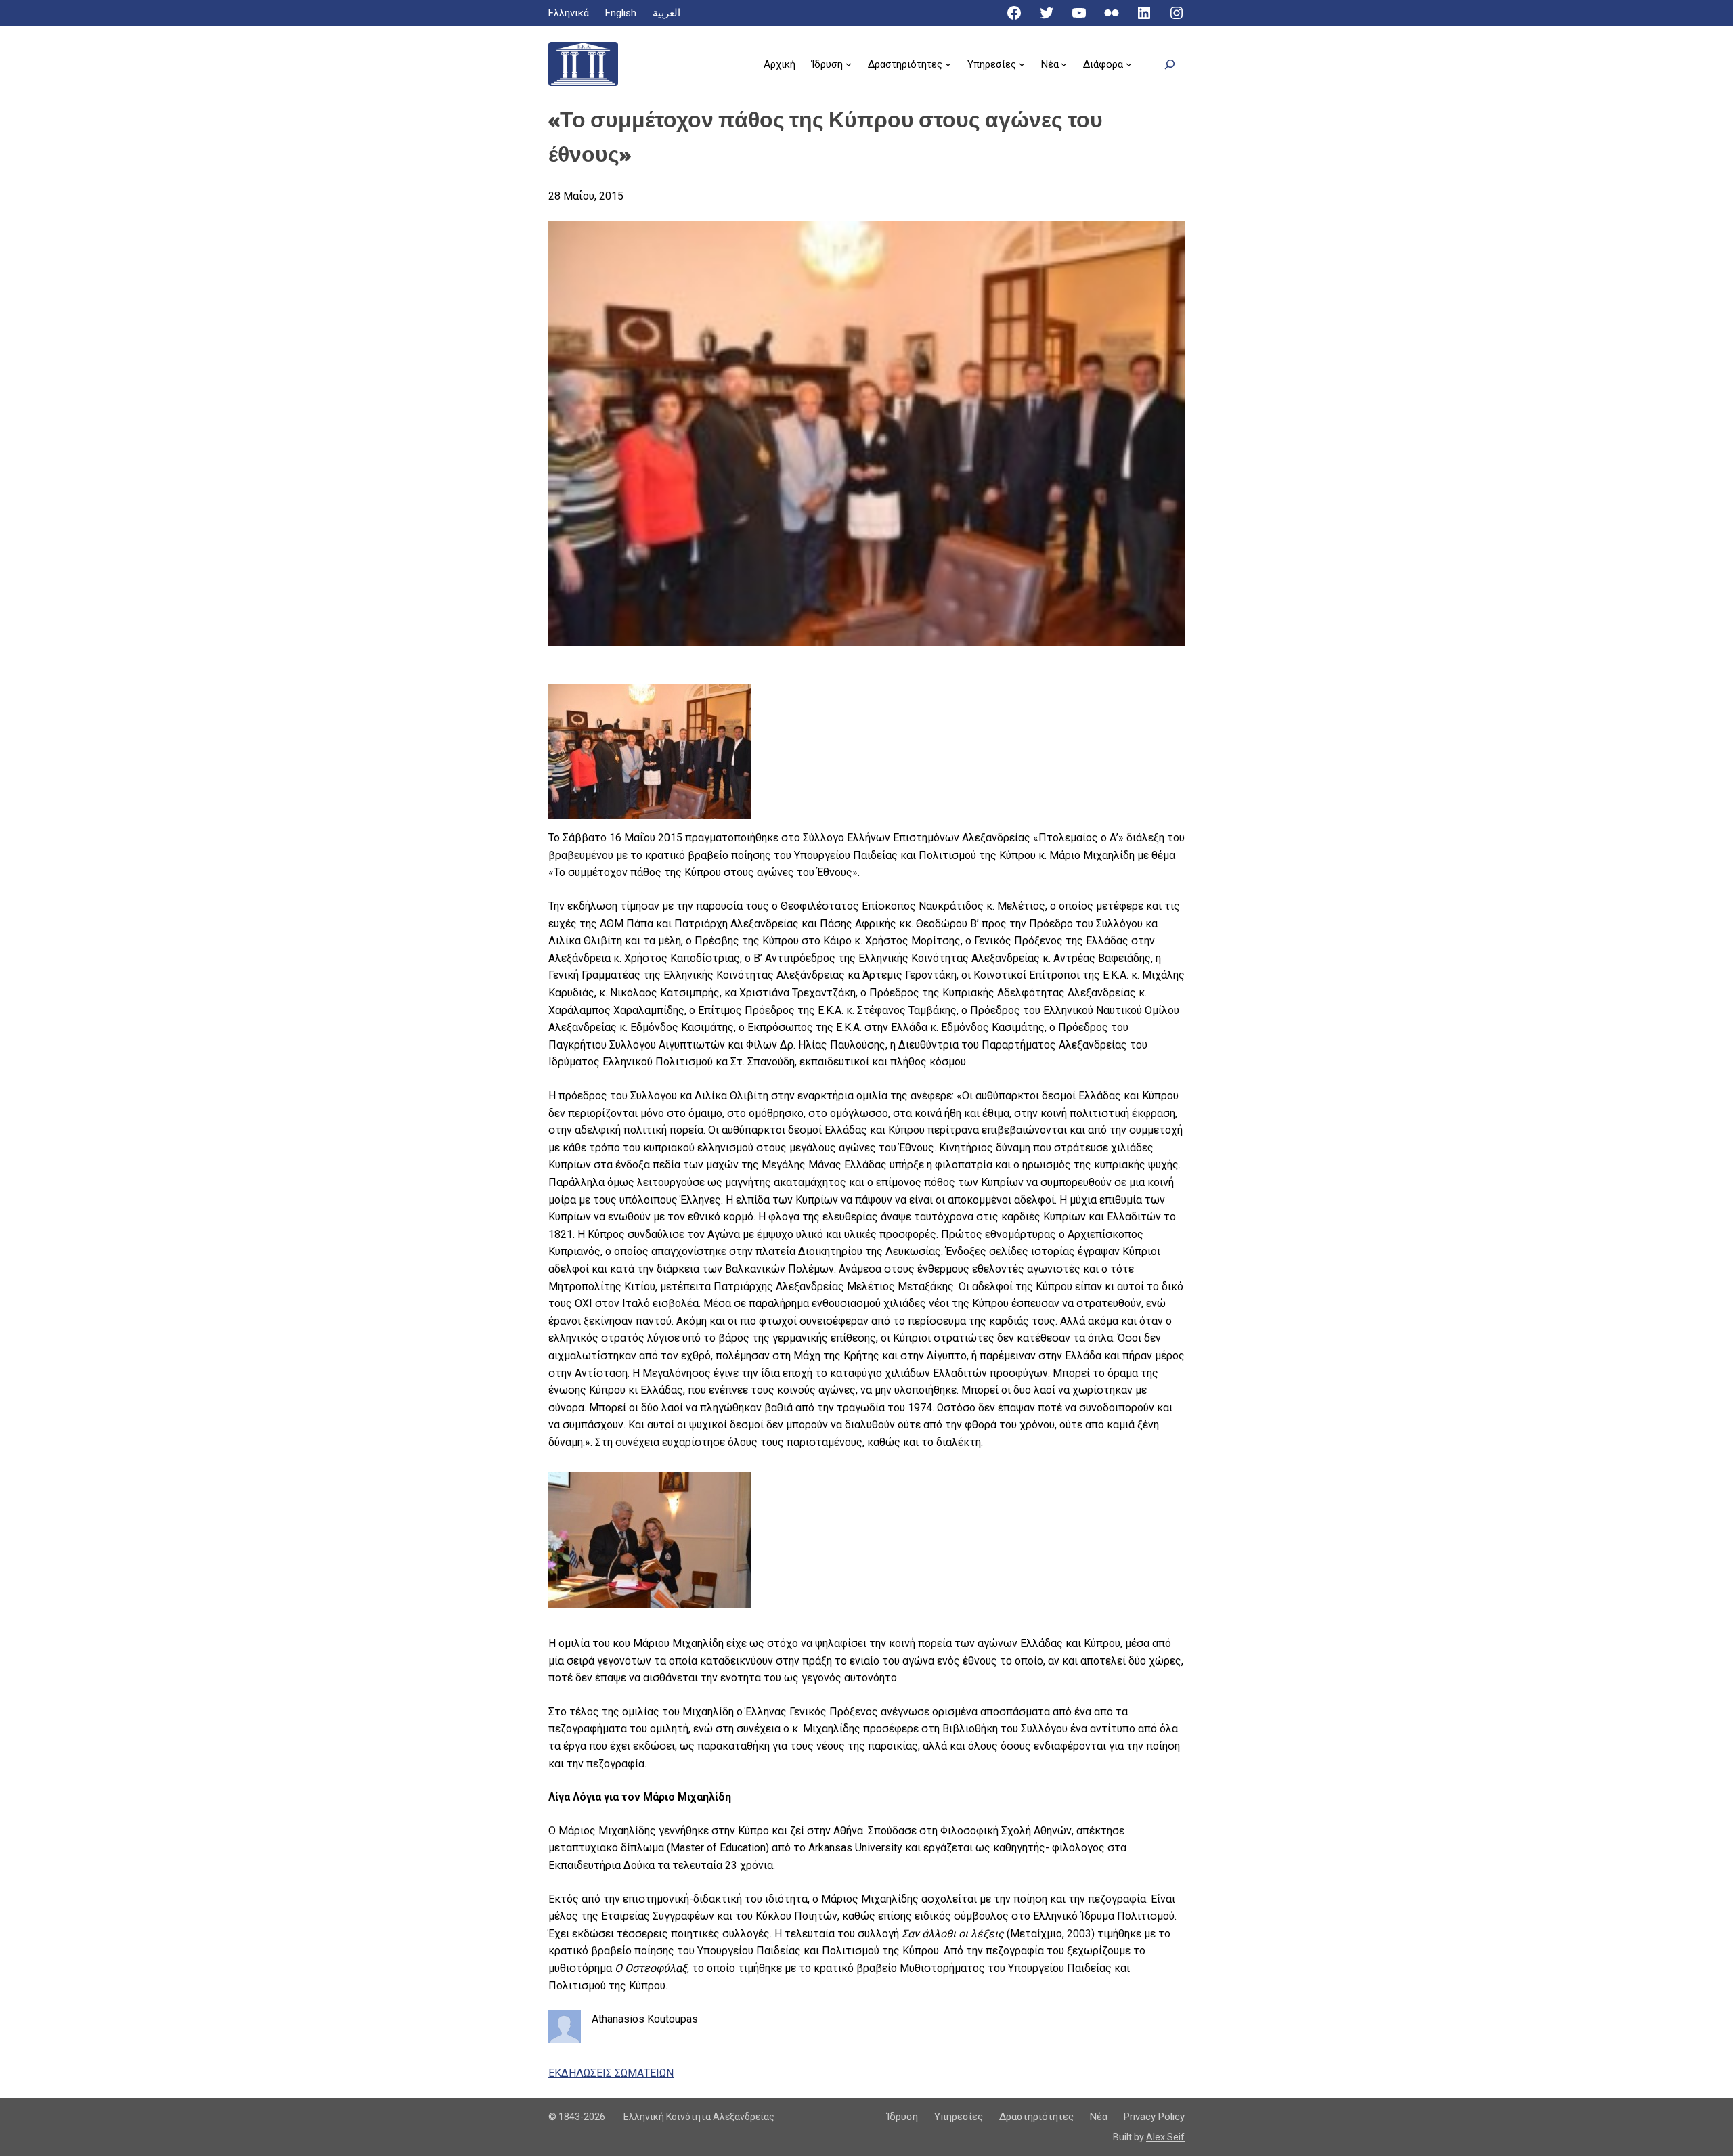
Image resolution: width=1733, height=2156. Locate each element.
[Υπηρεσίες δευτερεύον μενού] (1022, 64)
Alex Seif (1165, 2137)
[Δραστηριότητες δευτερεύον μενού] (948, 64)
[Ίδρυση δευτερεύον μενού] (849, 64)
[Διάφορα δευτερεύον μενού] (1129, 64)
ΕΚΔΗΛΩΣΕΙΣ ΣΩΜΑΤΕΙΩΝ (611, 2073)
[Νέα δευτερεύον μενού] (1064, 64)
